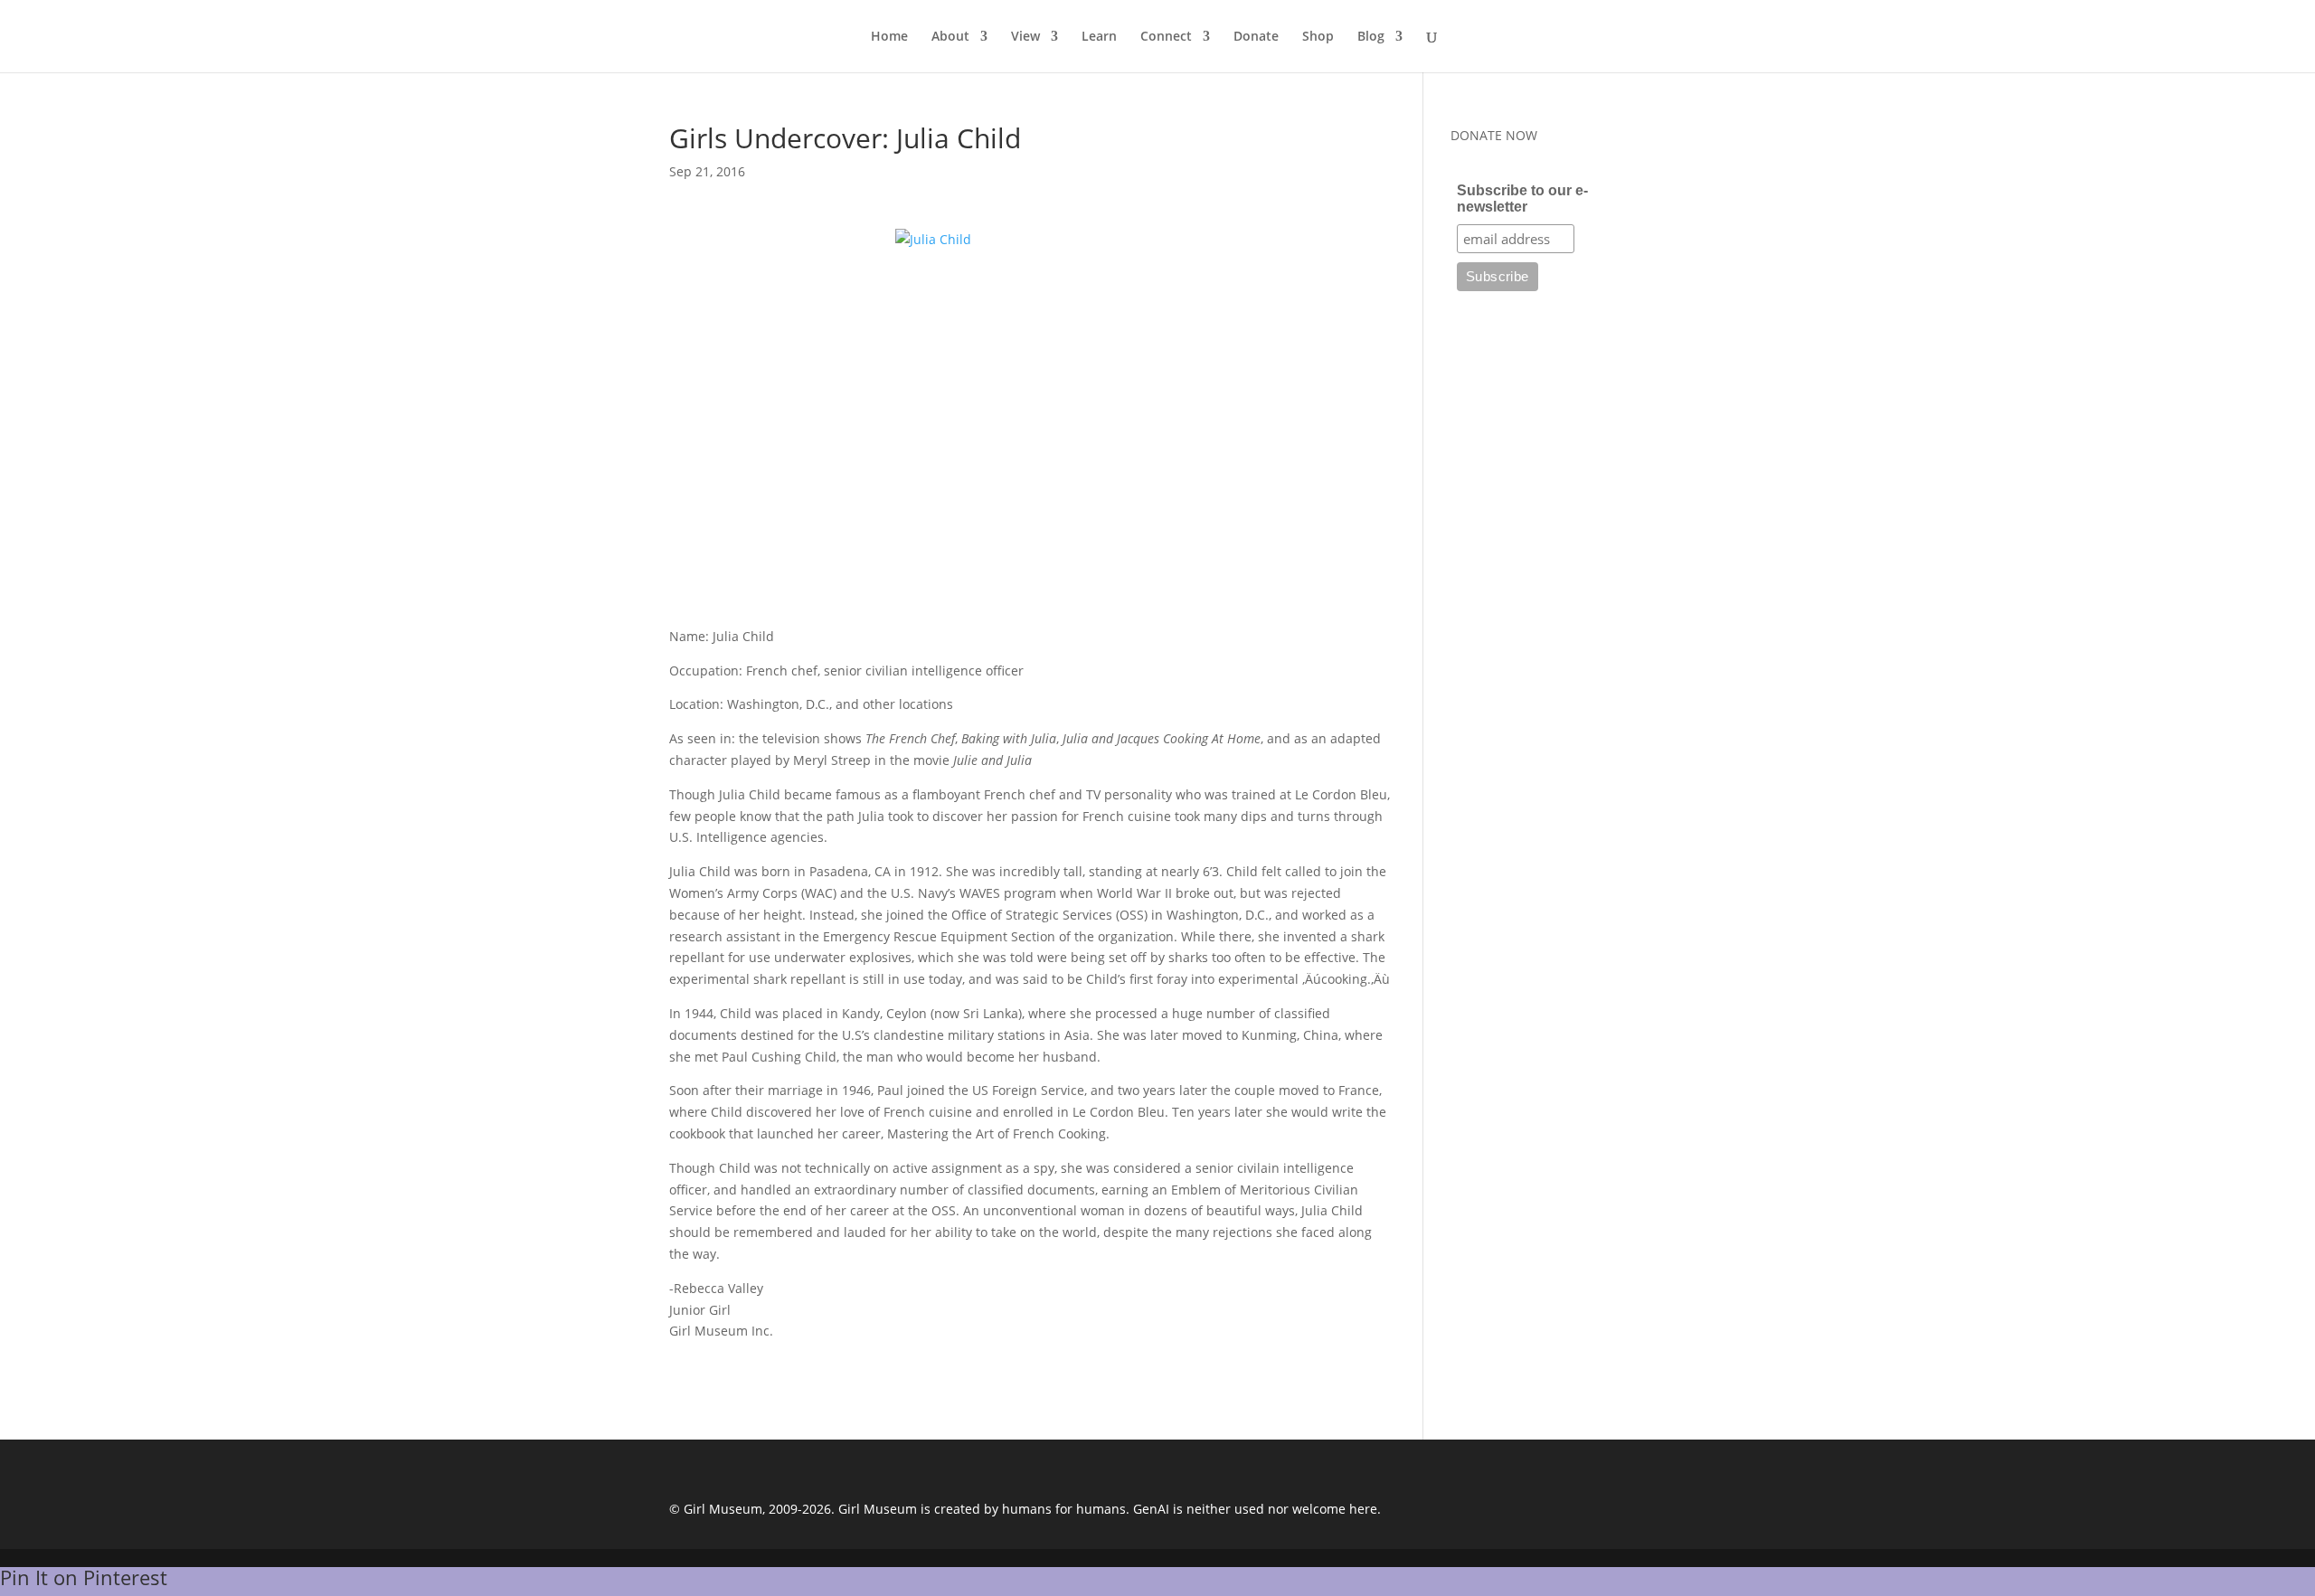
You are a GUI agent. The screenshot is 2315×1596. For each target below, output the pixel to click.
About (950, 37)
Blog (1371, 37)
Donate (1256, 37)
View (1025, 37)
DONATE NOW (1494, 135)
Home (889, 37)
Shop (1318, 37)
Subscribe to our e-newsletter (1522, 198)
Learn (1099, 37)
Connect (1166, 37)
